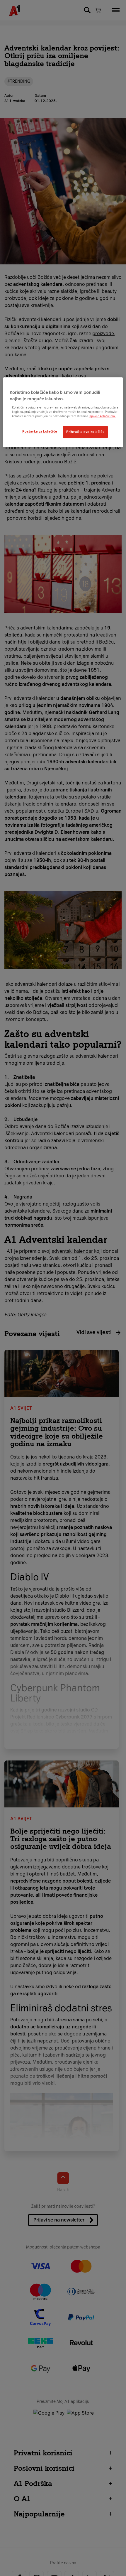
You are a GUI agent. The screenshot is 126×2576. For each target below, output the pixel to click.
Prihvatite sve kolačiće (85, 432)
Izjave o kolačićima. (102, 416)
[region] (63, 412)
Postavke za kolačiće (40, 431)
